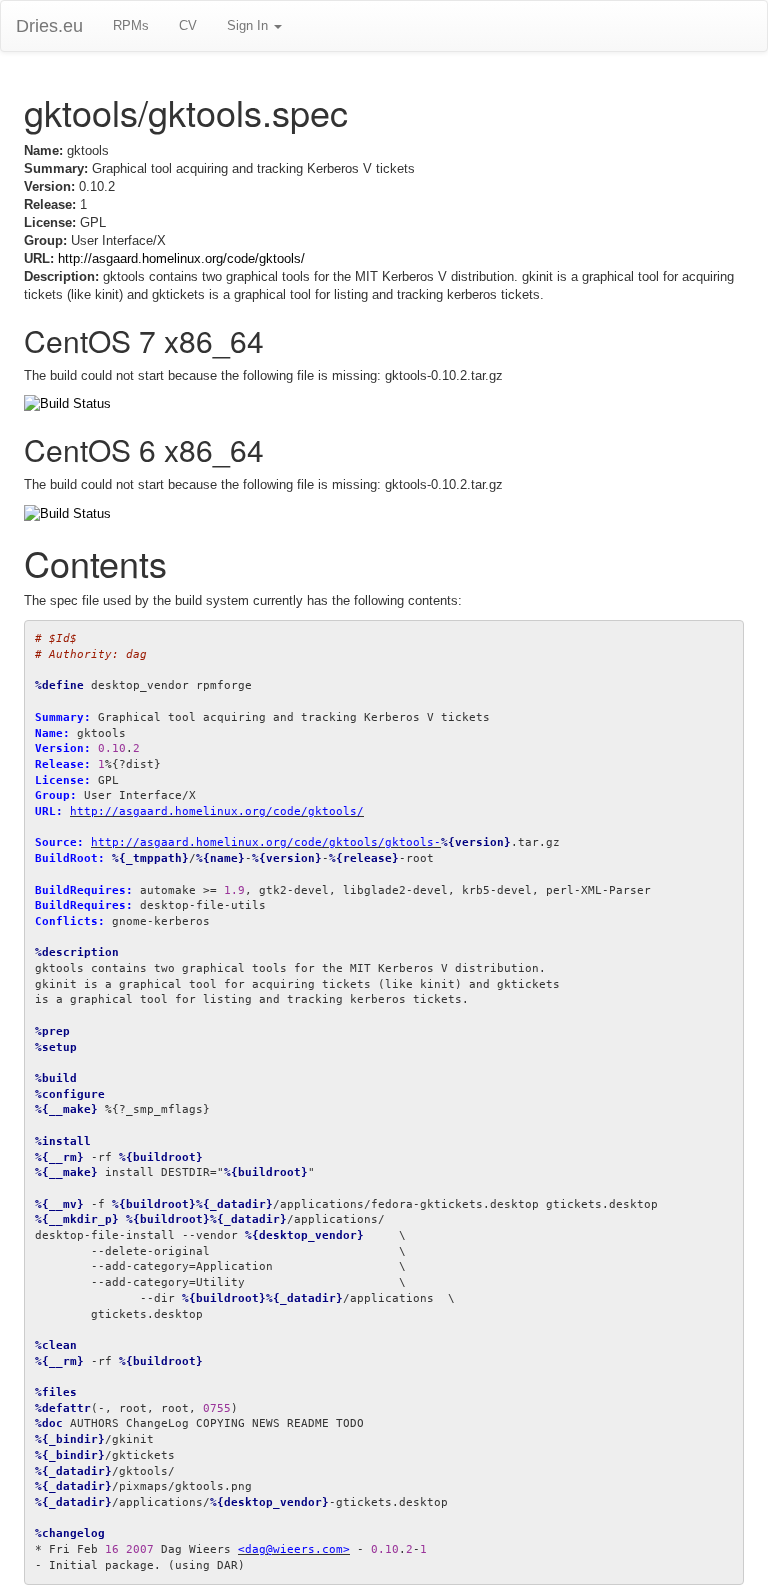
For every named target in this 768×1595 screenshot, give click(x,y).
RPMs (131, 25)
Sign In (249, 25)
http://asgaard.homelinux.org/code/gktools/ (181, 258)
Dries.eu (49, 26)
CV (188, 25)
